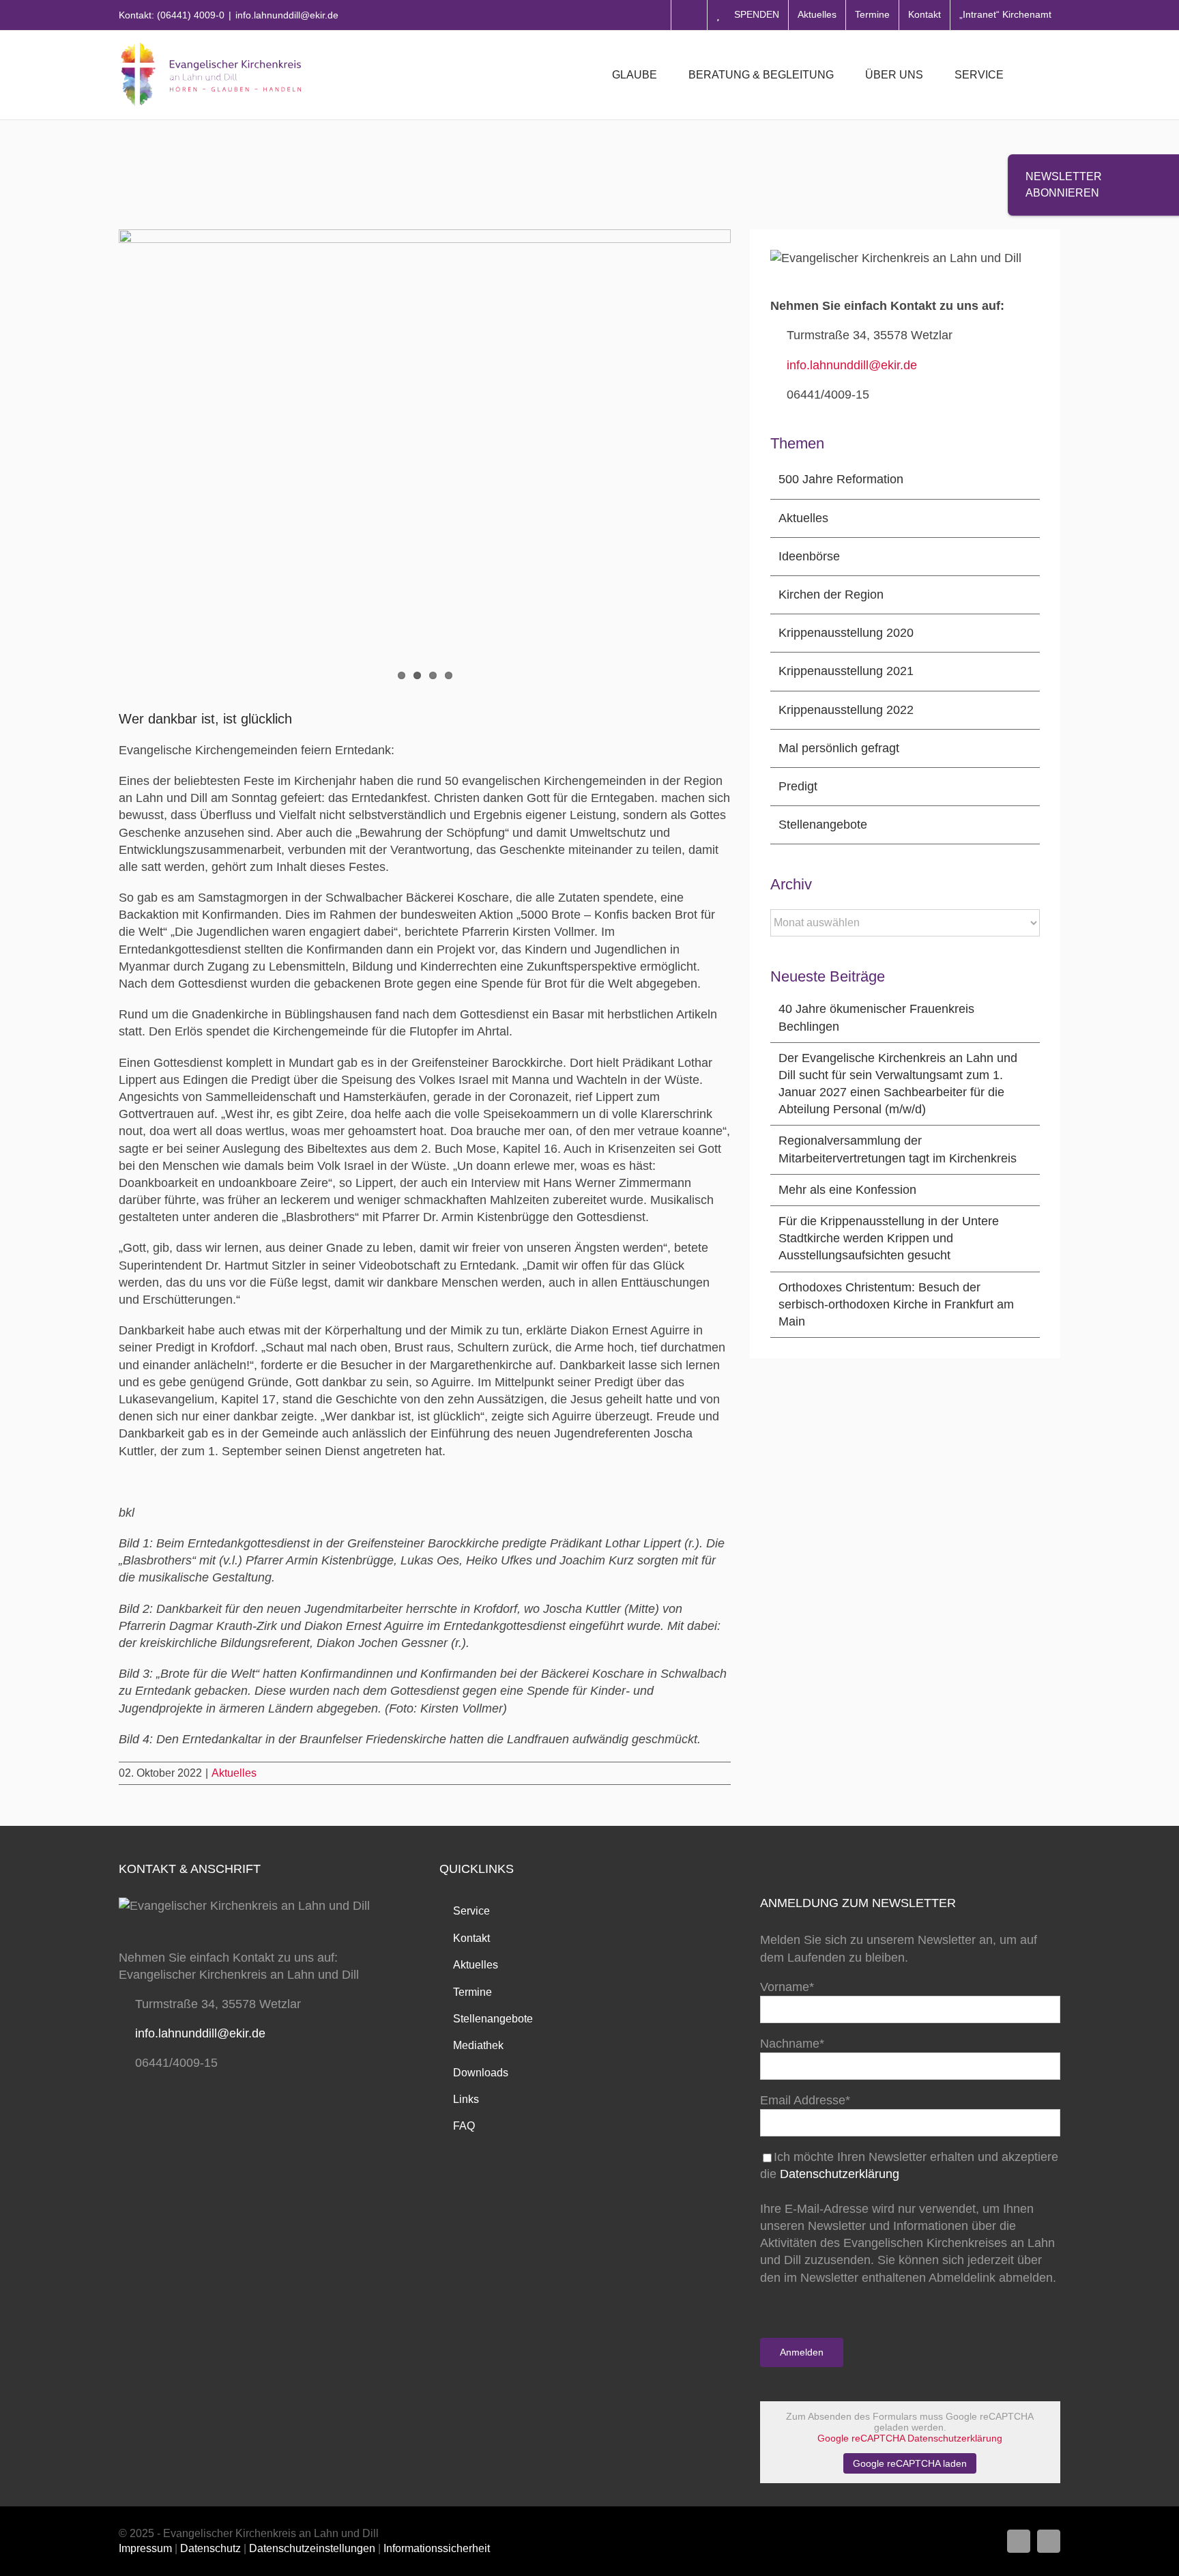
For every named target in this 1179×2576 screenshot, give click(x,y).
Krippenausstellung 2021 (846, 671)
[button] (1039, 75)
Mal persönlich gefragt (839, 748)
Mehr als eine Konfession (847, 1190)
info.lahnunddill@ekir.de (287, 15)
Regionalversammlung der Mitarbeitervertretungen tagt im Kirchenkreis (898, 1149)
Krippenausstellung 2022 (846, 710)
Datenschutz (210, 2548)
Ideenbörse (809, 556)
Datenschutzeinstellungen (312, 2548)
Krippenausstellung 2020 (846, 633)
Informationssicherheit (437, 2548)
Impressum (145, 2548)
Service (471, 1911)
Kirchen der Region (831, 595)
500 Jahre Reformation (841, 479)
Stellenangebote (823, 825)
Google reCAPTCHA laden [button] (910, 2463)
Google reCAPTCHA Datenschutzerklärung (910, 2438)
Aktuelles (234, 1773)
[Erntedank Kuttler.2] (425, 433)
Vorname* (787, 1987)
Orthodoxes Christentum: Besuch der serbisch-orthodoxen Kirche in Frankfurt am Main (896, 1304)
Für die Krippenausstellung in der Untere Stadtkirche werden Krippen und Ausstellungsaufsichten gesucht (889, 1238)
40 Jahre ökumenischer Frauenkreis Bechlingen (876, 1017)
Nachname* (792, 2044)
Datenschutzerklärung (840, 2174)
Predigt (798, 786)
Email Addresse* (805, 2100)
